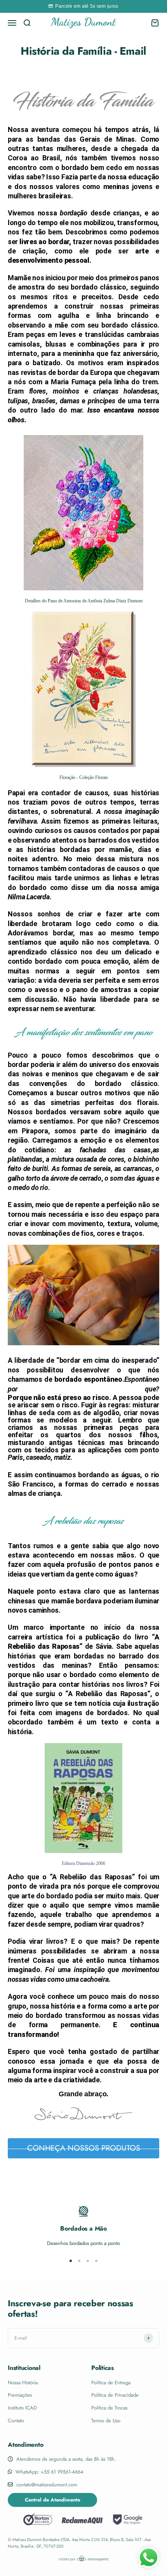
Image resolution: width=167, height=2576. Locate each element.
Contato (16, 2421)
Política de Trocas (109, 2408)
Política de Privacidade (115, 2395)
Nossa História (23, 2383)
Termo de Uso (106, 2421)
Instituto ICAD (22, 2408)
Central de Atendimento (53, 2500)
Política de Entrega (111, 2383)
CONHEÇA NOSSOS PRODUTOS (84, 2148)
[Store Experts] (83, 2559)
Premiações (20, 2395)
